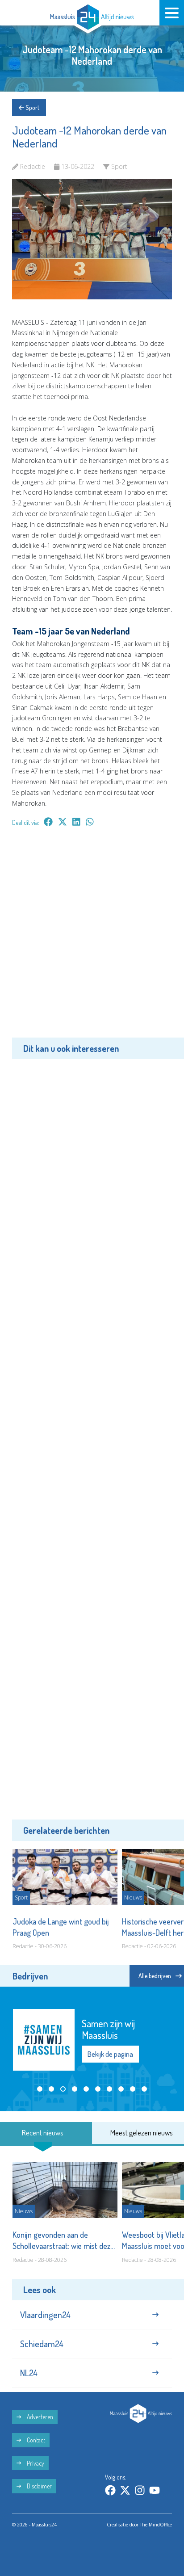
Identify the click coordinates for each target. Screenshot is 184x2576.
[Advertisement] (92, 939)
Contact (35, 2440)
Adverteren (39, 2417)
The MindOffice (156, 2525)
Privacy (35, 2463)
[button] (40, 2089)
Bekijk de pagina (115, 2048)
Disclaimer (39, 2486)
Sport (32, 107)
